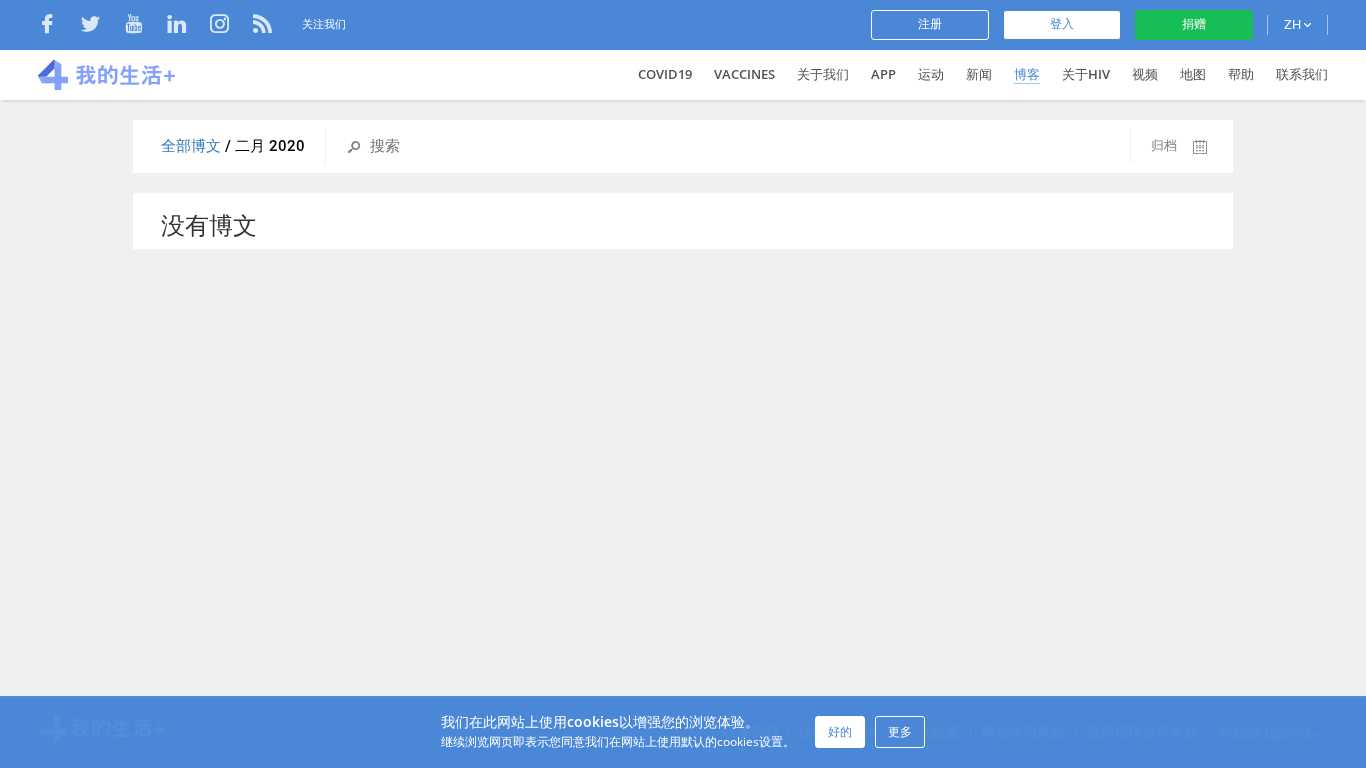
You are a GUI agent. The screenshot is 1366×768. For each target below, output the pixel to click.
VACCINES (744, 74)
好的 (840, 731)
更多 (900, 731)
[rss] (262, 26)
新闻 (979, 74)
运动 (931, 74)
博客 (1027, 74)
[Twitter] (100, 26)
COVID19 (665, 74)
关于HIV (1086, 74)
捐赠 (1194, 24)
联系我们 (1302, 74)
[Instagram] (229, 26)
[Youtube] (143, 26)
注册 (930, 24)
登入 (1062, 24)
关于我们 (823, 74)
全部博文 (193, 146)
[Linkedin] (186, 26)
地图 (1193, 74)
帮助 (1241, 74)
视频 (1145, 74)
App (883, 74)
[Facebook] (57, 26)
